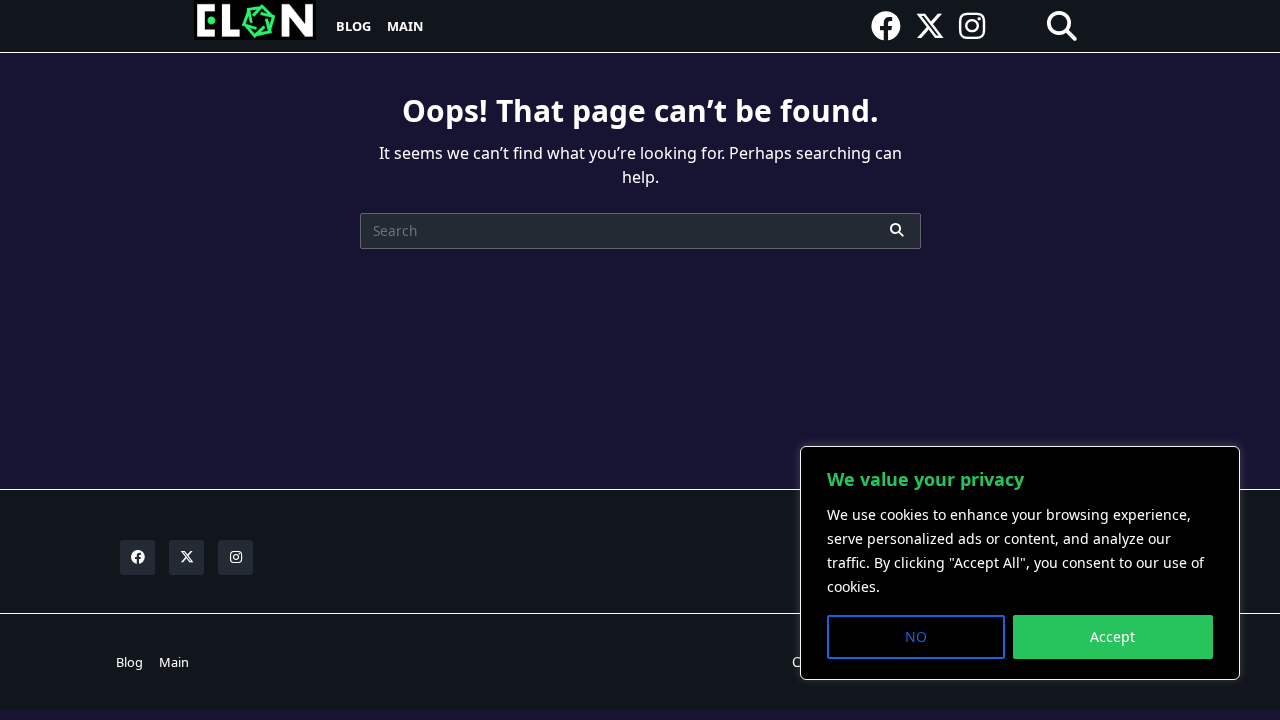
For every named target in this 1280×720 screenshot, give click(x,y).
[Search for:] (640, 231)
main (405, 26)
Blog (353, 26)
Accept (1112, 636)
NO (916, 636)
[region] (1020, 563)
